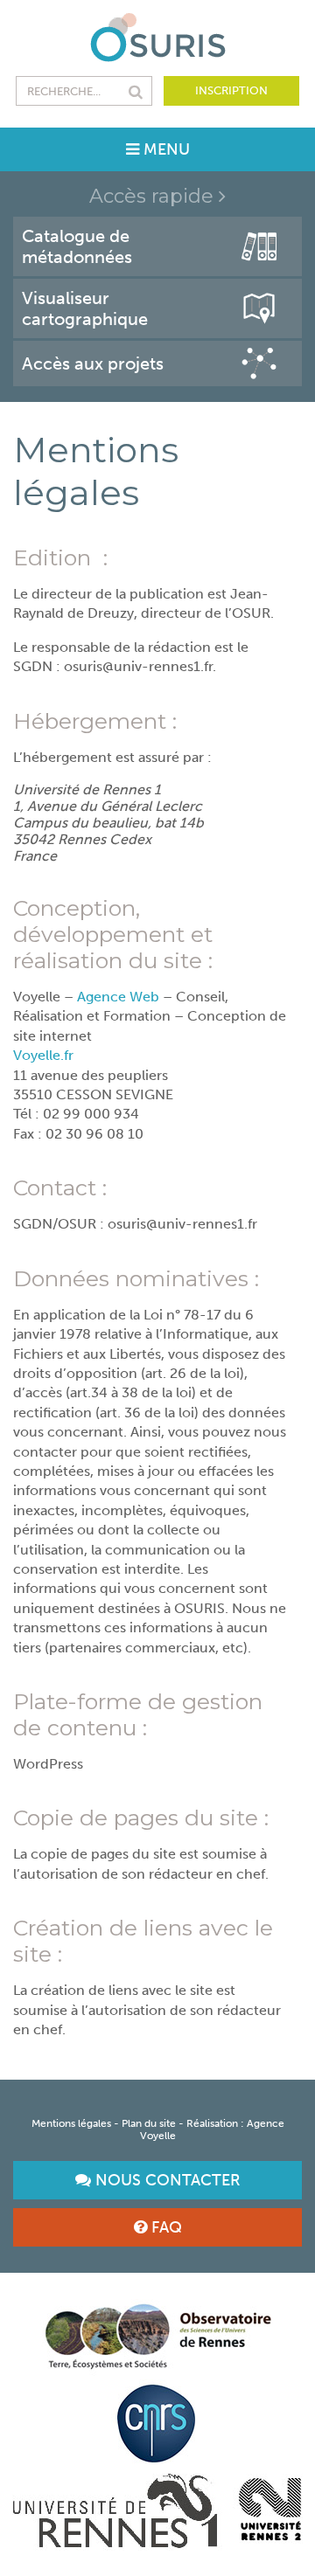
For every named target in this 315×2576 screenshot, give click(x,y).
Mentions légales (71, 2123)
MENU (164, 149)
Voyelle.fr (43, 1055)
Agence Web (120, 997)
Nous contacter (166, 2180)
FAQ (164, 2227)
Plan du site (149, 2123)
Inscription (231, 90)
